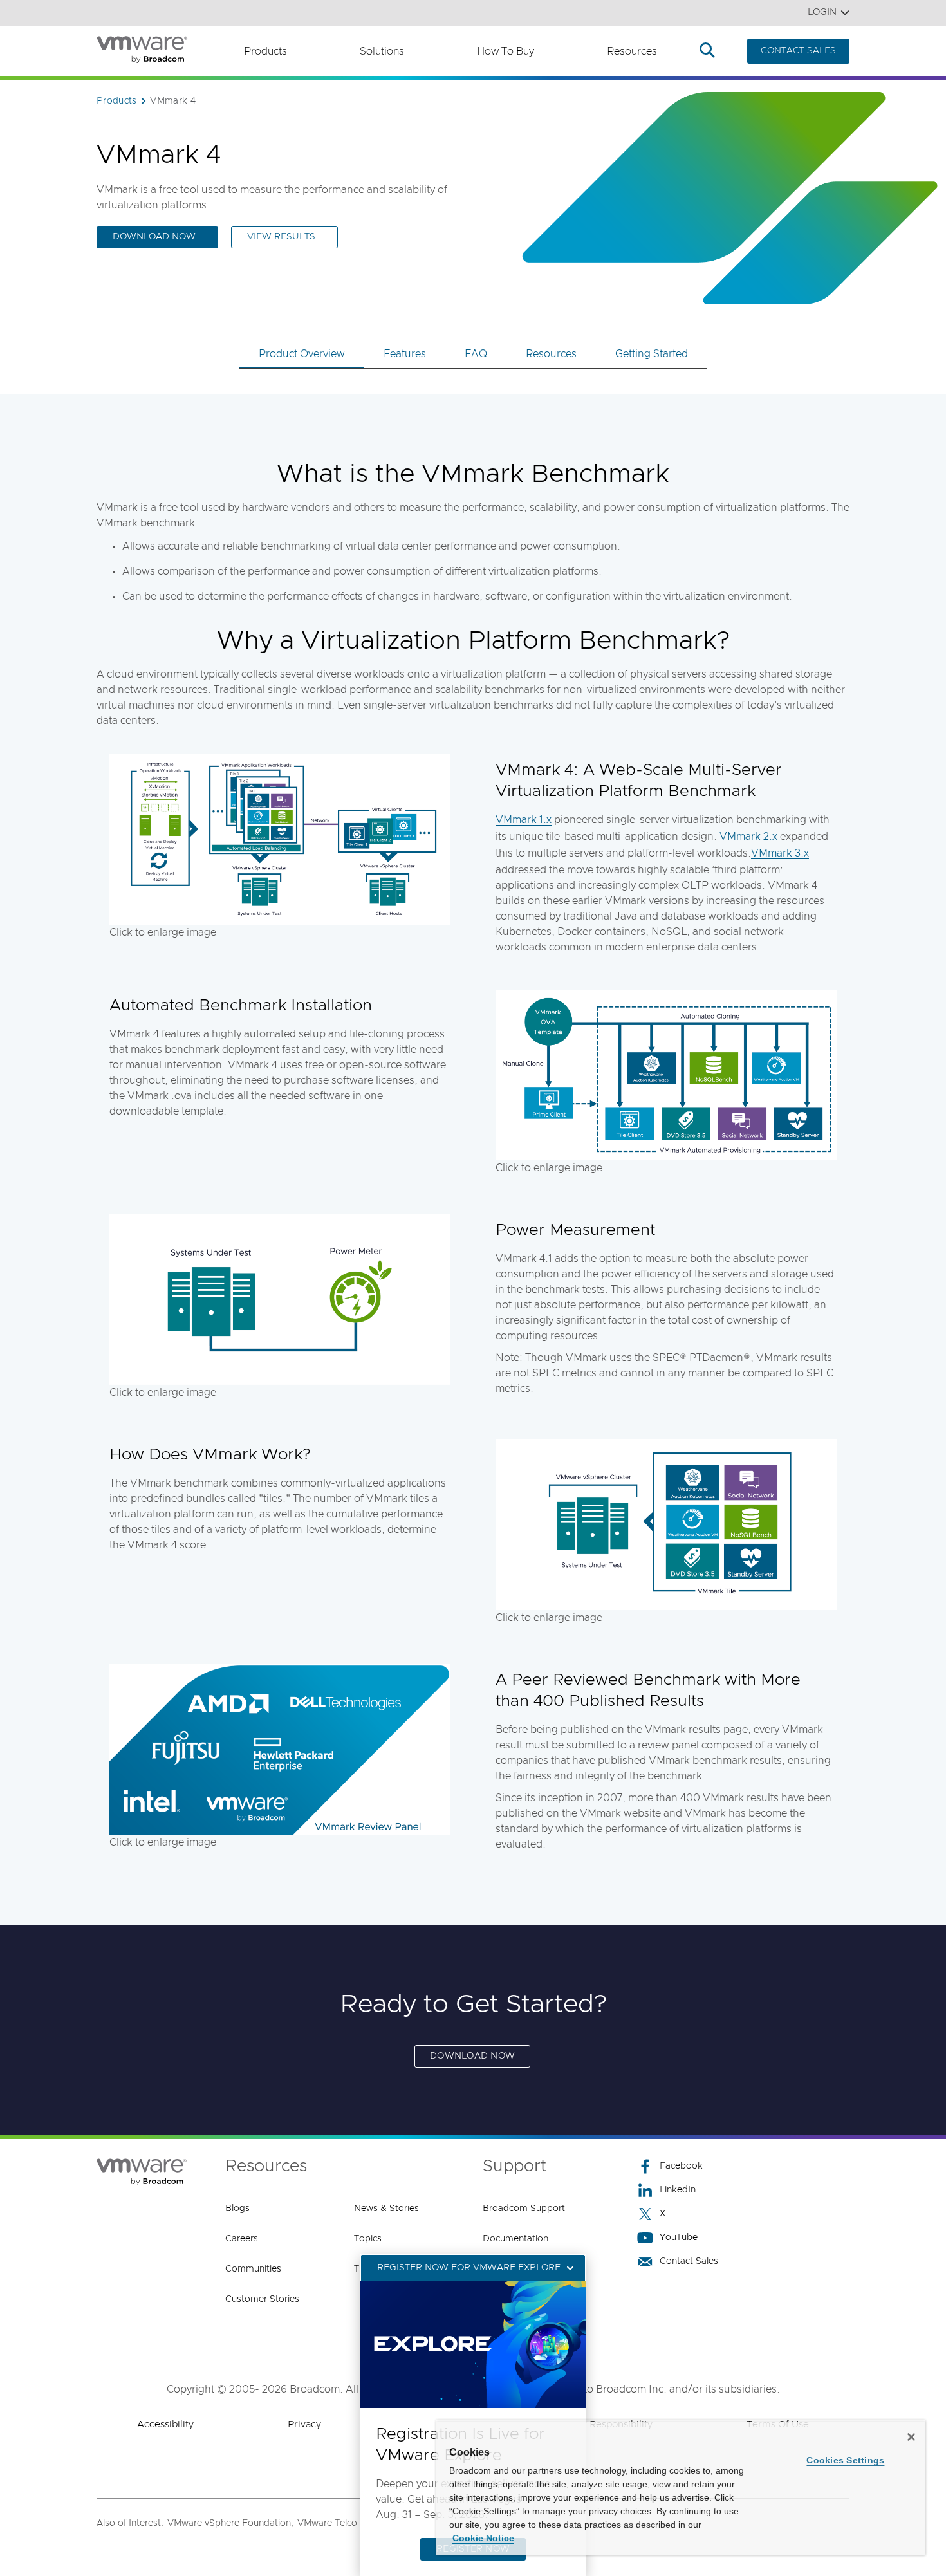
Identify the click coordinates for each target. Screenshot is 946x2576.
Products (265, 51)
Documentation (515, 2239)
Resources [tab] (551, 354)
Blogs (237, 2209)
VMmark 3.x (780, 853)
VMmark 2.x (748, 837)
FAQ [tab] (476, 354)
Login (822, 12)
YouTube (679, 2238)
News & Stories (386, 2209)
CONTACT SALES (798, 51)
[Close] (911, 2437)
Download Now (154, 237)
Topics (368, 2239)
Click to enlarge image (163, 932)
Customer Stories (262, 2299)
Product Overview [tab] (302, 354)
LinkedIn (678, 2190)
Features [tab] (405, 354)
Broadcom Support (524, 2209)
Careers (242, 2239)
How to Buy (505, 51)
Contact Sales (689, 2261)
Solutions (382, 51)
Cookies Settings (845, 2460)
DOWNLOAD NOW (472, 2056)
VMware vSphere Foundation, (230, 2523)
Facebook (681, 2166)
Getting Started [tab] (652, 354)
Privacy (304, 2424)
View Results (281, 237)
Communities (253, 2269)
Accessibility (165, 2424)
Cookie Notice (483, 2538)
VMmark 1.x (524, 820)
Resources (632, 51)
